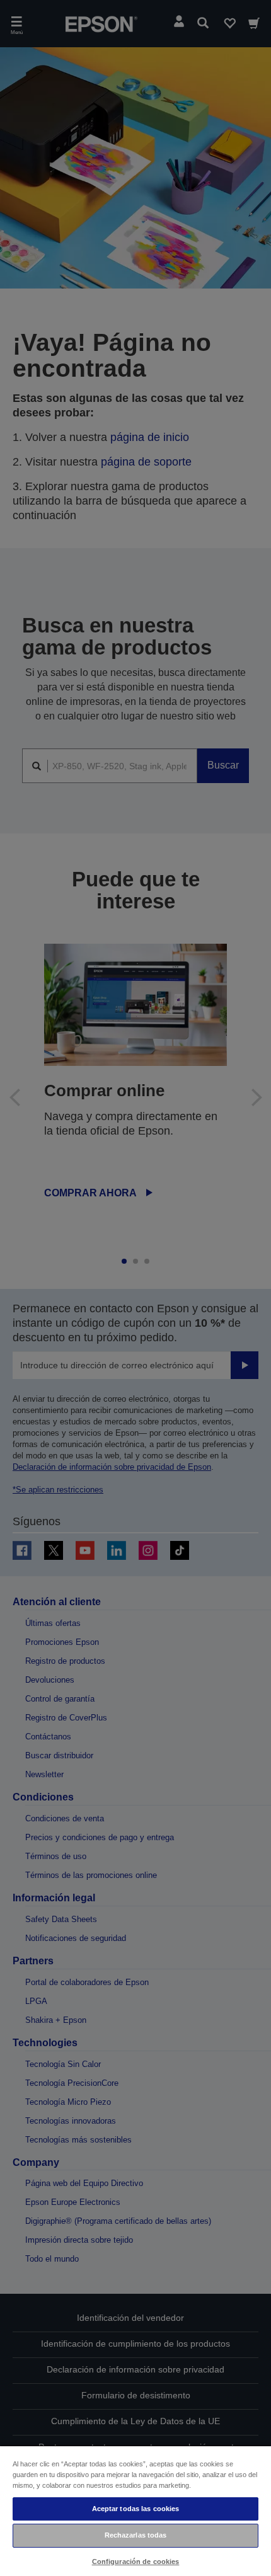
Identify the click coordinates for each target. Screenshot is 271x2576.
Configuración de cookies (136, 2562)
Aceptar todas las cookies (136, 2509)
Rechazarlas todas (136, 2535)
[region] (135, 2510)
